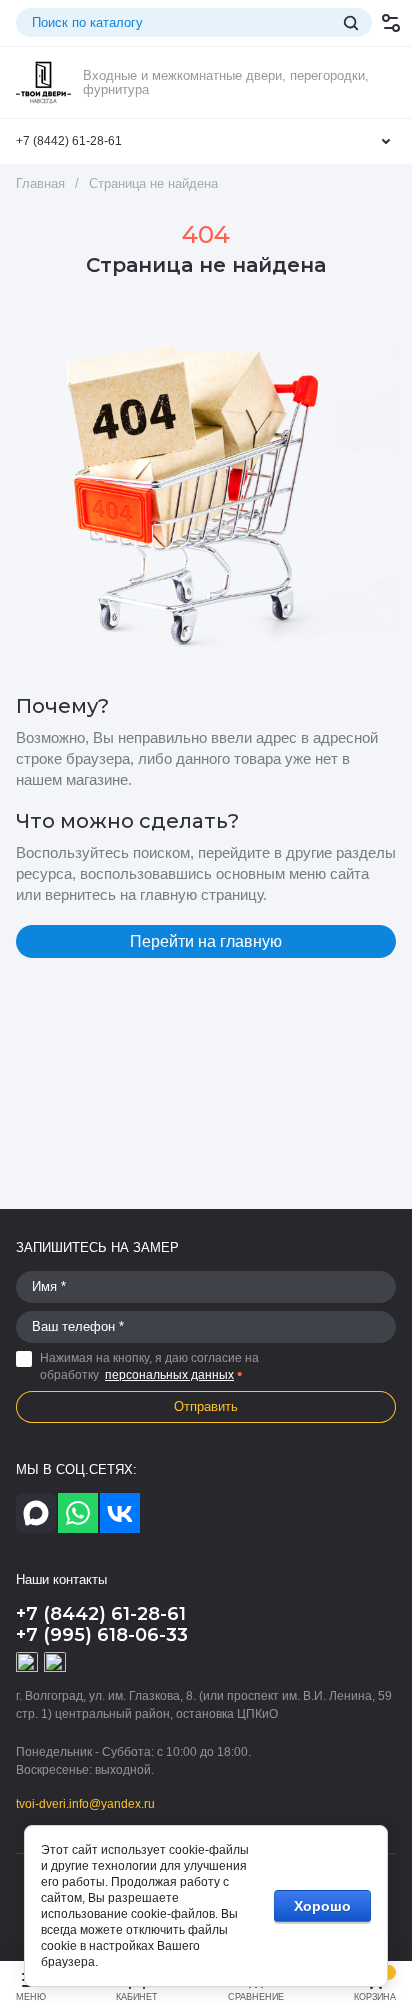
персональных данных (169, 1375)
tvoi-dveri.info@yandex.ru (85, 1804)
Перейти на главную (206, 941)
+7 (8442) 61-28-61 (69, 141)
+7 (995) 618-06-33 (102, 1635)
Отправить (206, 1406)
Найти (351, 23)
